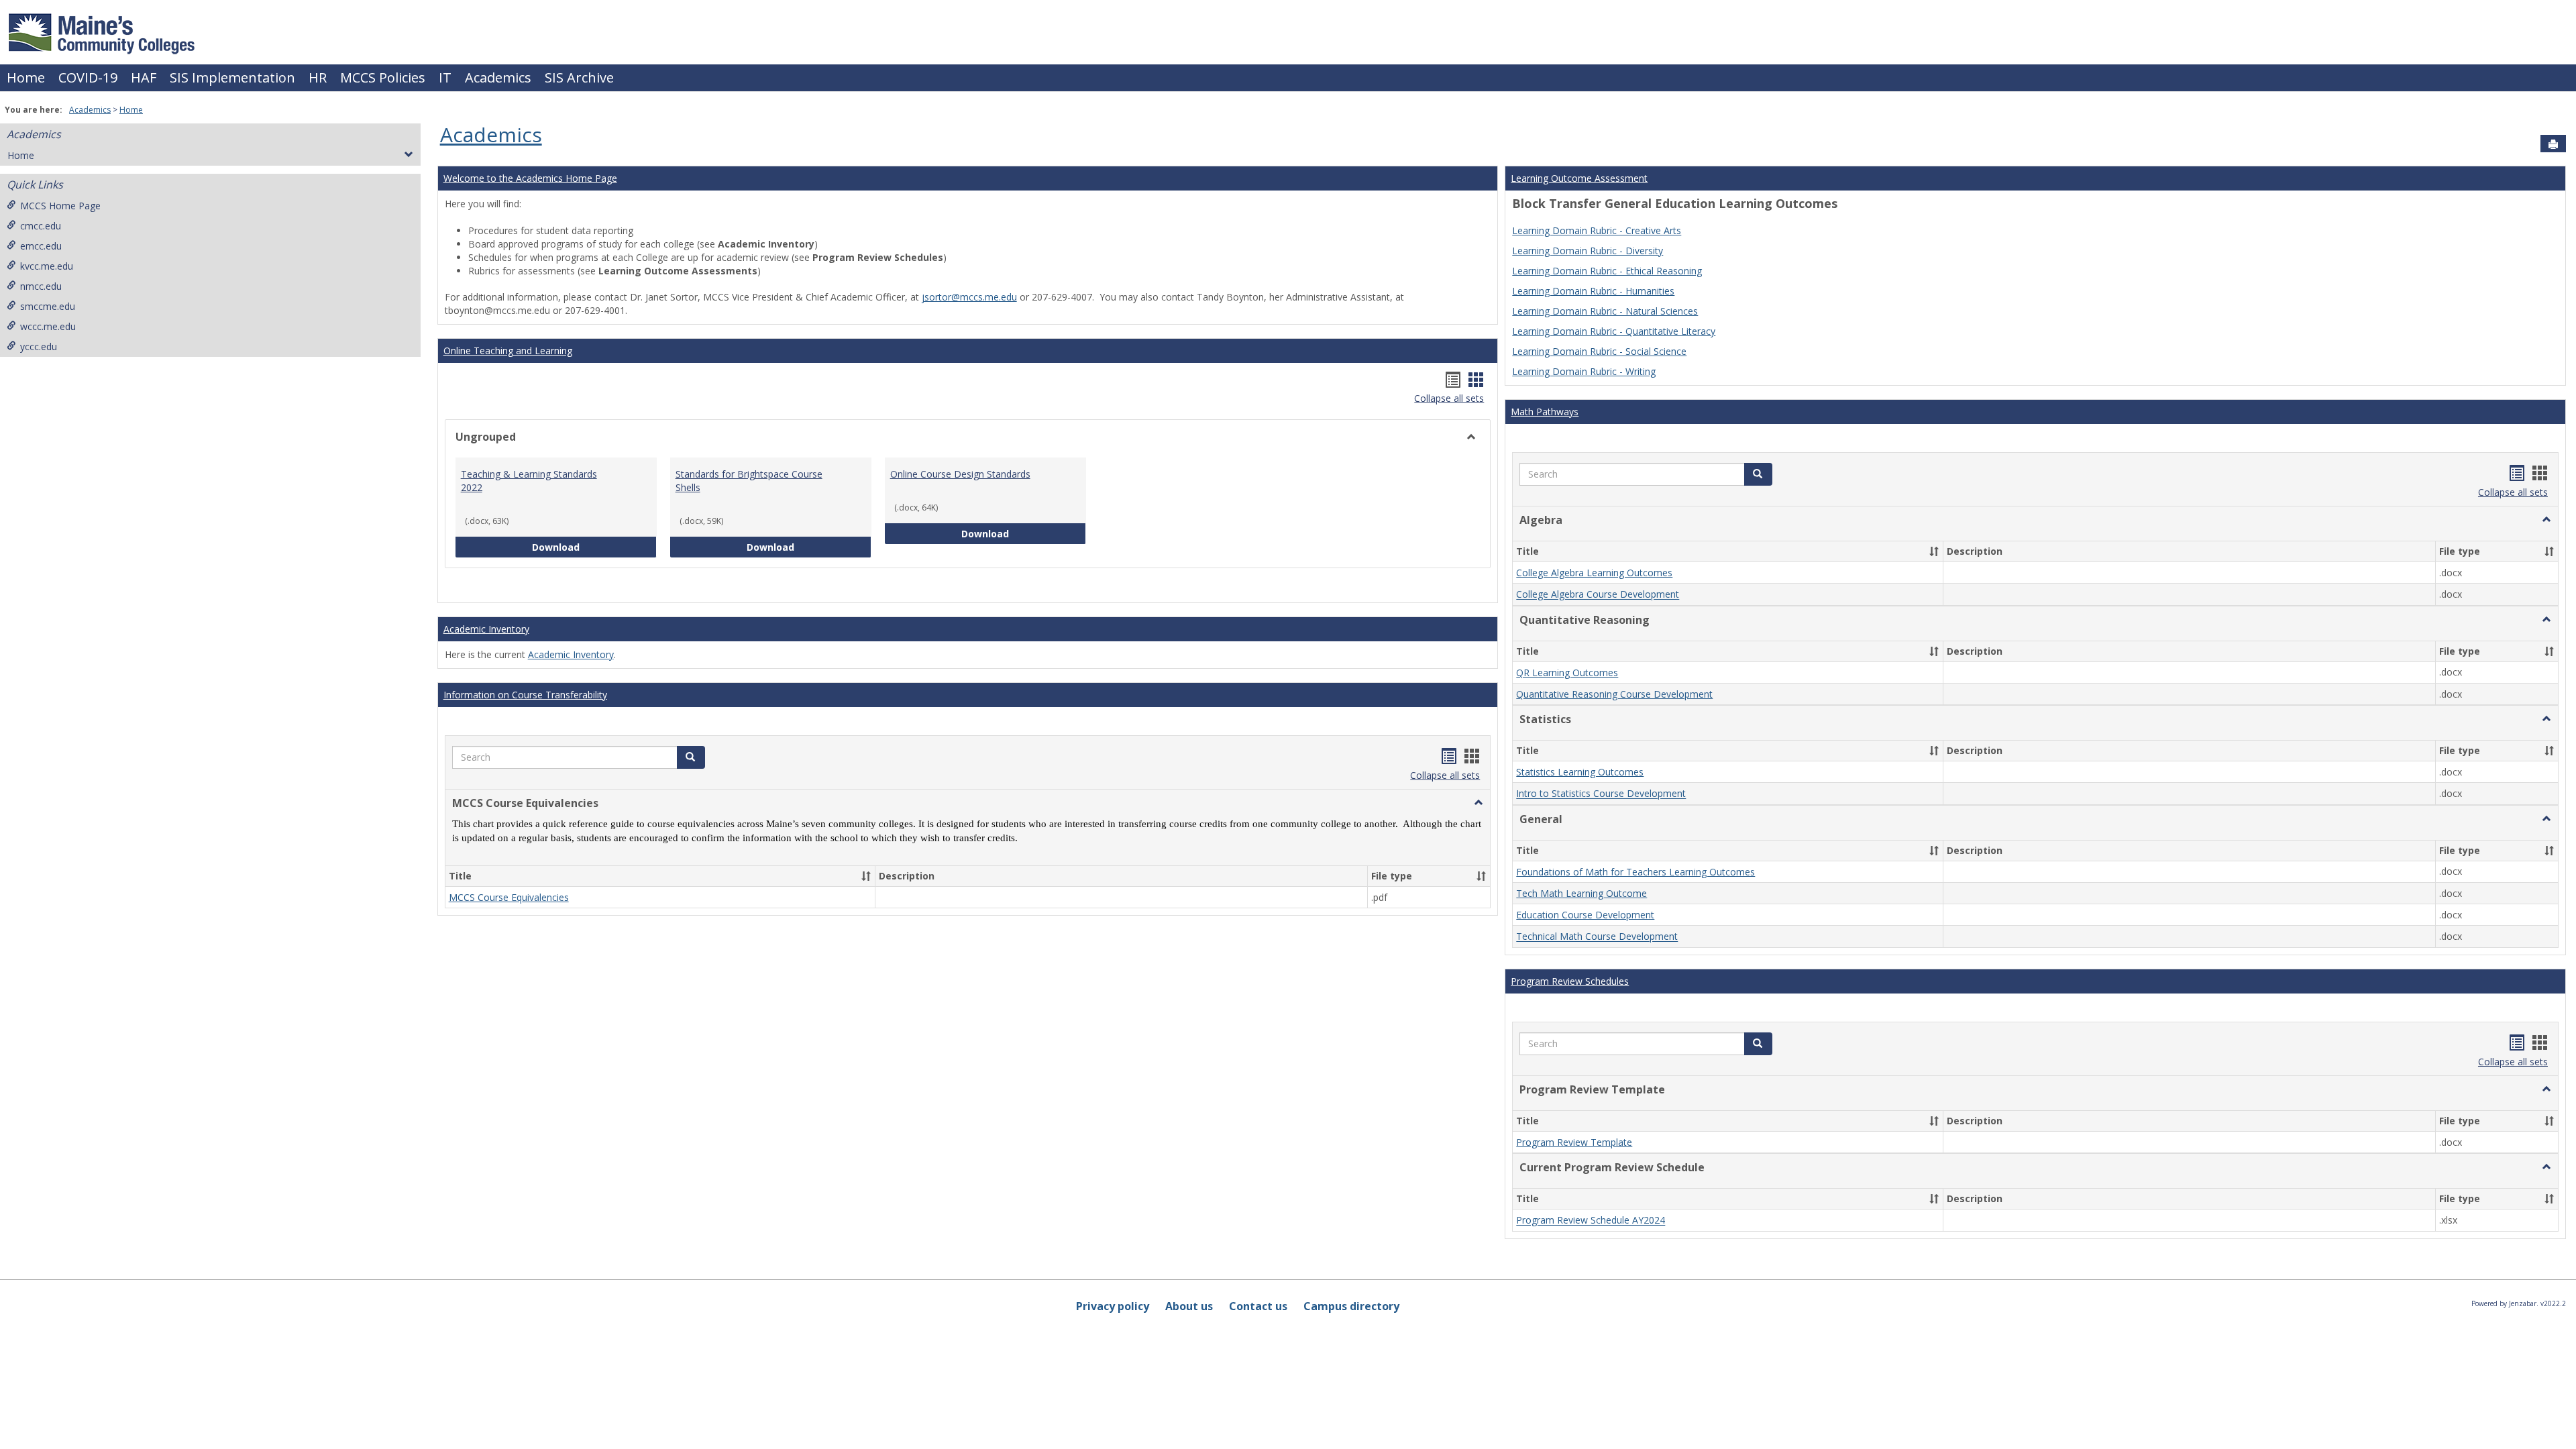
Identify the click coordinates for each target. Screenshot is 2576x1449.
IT (445, 77)
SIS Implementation (232, 77)
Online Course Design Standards (960, 474)
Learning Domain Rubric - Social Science (1599, 351)
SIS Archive (579, 77)
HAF (144, 77)
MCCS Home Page (60, 206)
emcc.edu (41, 246)
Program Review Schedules (1570, 981)
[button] (691, 757)
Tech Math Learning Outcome (1581, 893)
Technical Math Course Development (1597, 937)
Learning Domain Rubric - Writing (1584, 371)
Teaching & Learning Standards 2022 (529, 481)
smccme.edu (48, 306)
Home (26, 77)
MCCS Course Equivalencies (509, 897)
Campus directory (1351, 1306)
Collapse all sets (1449, 398)
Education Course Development (1585, 915)
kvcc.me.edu (47, 266)
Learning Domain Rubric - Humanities (1593, 291)
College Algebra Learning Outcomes (1594, 573)
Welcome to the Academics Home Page (530, 178)
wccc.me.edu (48, 326)
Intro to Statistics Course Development (1601, 794)
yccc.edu (39, 346)
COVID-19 (88, 77)
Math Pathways (1545, 412)
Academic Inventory (486, 629)
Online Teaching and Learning (508, 351)
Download (594, 547)
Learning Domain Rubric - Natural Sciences (1605, 311)
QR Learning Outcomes (1567, 673)
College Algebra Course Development (1598, 595)
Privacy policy (1113, 1306)
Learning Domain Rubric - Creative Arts (1597, 230)
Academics (498, 77)
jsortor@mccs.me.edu (969, 297)
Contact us (1258, 1306)
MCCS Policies (383, 77)
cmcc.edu (41, 226)
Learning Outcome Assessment (1579, 178)
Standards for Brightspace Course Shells (749, 481)
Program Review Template (1574, 1142)
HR (318, 77)
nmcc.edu (41, 286)
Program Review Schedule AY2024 (1591, 1221)
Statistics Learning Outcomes (1580, 772)
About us (1189, 1306)
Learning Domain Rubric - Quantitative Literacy (1614, 331)
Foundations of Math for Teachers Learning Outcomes (1635, 872)
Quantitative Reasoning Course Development (1614, 694)
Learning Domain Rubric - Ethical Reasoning (1607, 271)
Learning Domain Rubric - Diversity (1588, 251)
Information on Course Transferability (525, 695)
